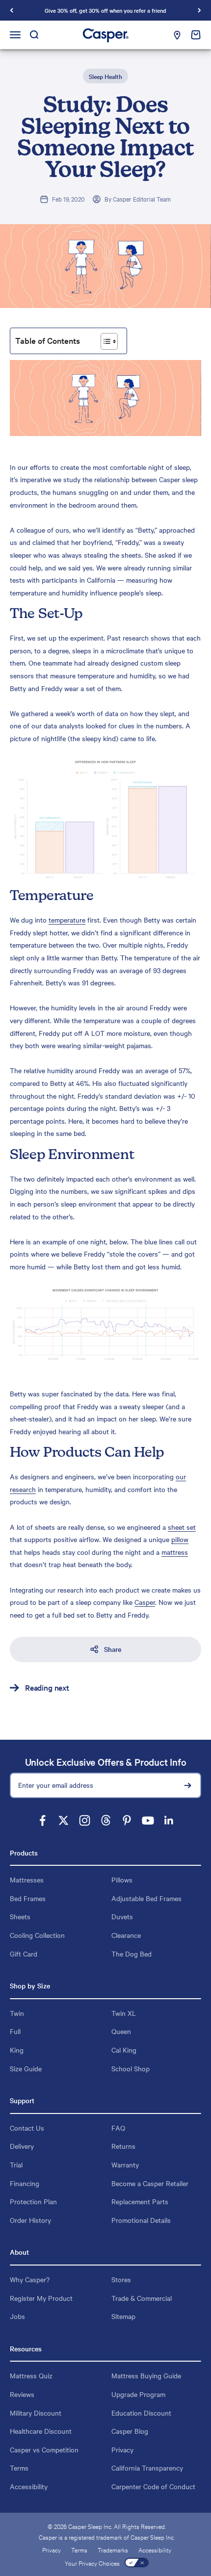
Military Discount (36, 2413)
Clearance (126, 1935)
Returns (123, 2146)
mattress (175, 1552)
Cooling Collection (37, 1935)
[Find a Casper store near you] (177, 35)
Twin (17, 2013)
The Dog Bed (132, 1954)
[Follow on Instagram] (85, 1820)
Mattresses (27, 1880)
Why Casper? (30, 2279)
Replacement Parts (140, 2201)
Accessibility (29, 2486)
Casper (145, 1602)
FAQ (118, 2128)
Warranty (125, 2164)
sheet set (182, 1527)
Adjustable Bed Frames (146, 1898)
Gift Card (24, 1954)
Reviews (22, 2394)
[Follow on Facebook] (42, 1820)
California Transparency (147, 2468)
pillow (180, 1539)
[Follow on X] (64, 1820)
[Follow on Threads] (106, 1820)
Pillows (122, 1880)
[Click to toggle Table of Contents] (109, 341)
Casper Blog (130, 2431)
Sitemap (123, 2316)
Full (15, 2031)
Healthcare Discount (41, 2431)
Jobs (17, 2316)
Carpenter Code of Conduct (153, 2486)
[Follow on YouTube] (148, 1820)
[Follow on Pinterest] (127, 1820)
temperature (67, 920)
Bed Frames (28, 1898)
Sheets (20, 1916)
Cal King (124, 2050)
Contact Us (27, 2128)
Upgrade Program (138, 2394)
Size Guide (26, 2068)
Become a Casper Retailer (150, 2183)
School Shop (131, 2068)
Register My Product (41, 2298)
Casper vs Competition (44, 2449)
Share (113, 1649)
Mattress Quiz (31, 2375)
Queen (121, 2031)
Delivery (22, 2146)
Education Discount (141, 2413)
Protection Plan (33, 2201)
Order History (30, 2220)
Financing (25, 2183)
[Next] (199, 10)
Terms (19, 2468)
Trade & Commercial (142, 2298)
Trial (16, 2164)
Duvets (122, 1916)
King (17, 2050)
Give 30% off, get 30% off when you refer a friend (105, 10)
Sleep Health (105, 76)
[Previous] (12, 10)
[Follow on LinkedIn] (169, 1820)
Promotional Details (141, 2220)
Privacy (122, 2449)
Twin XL (124, 2013)
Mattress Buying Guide (146, 2375)
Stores (121, 2279)
